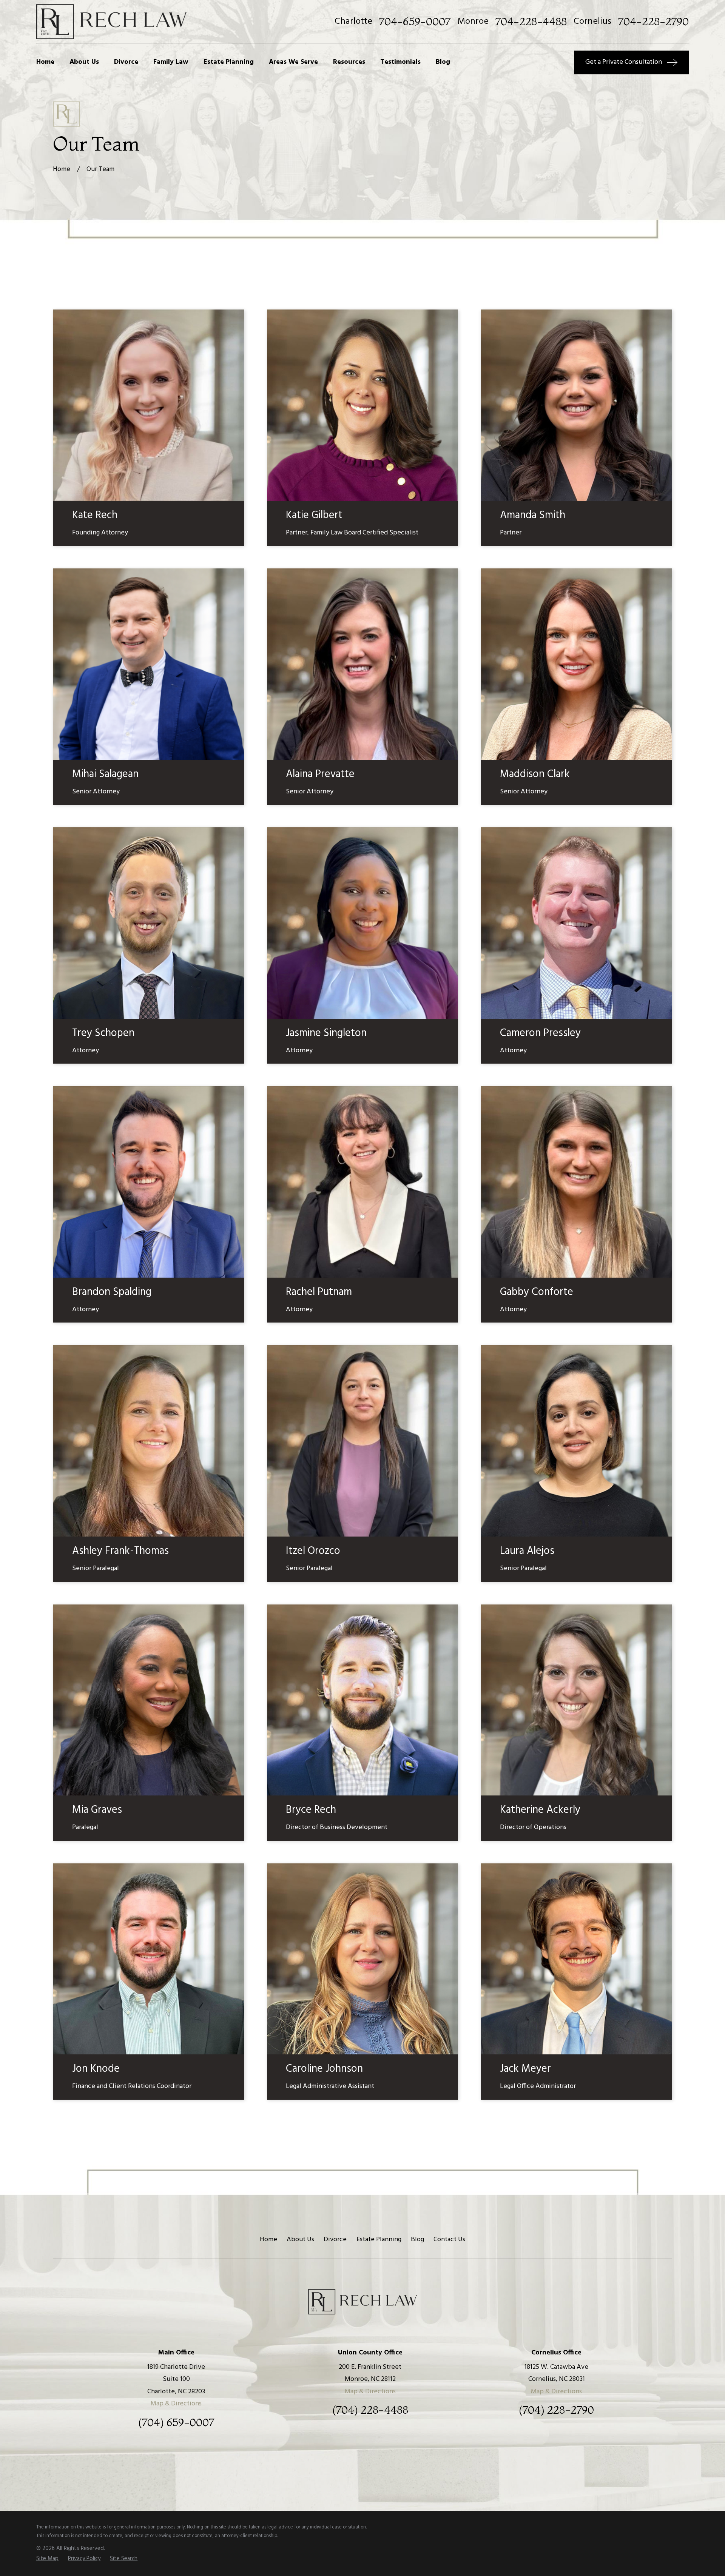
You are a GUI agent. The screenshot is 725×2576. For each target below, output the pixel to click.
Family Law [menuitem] (171, 62)
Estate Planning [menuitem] (229, 62)
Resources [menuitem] (349, 62)
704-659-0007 (415, 22)
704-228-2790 (653, 22)
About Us (300, 2240)
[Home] (111, 22)
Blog (417, 2240)
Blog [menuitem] (443, 62)
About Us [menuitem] (84, 62)
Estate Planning (379, 2240)
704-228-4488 (531, 22)
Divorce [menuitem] (126, 62)
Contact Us (449, 2240)
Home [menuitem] (45, 62)
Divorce (335, 2240)
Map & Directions (176, 2404)
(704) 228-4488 (370, 2410)
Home (268, 2240)
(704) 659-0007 (176, 2423)
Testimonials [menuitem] (400, 62)
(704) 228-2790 (556, 2410)
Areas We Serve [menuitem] (293, 62)
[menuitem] (47, 2559)
